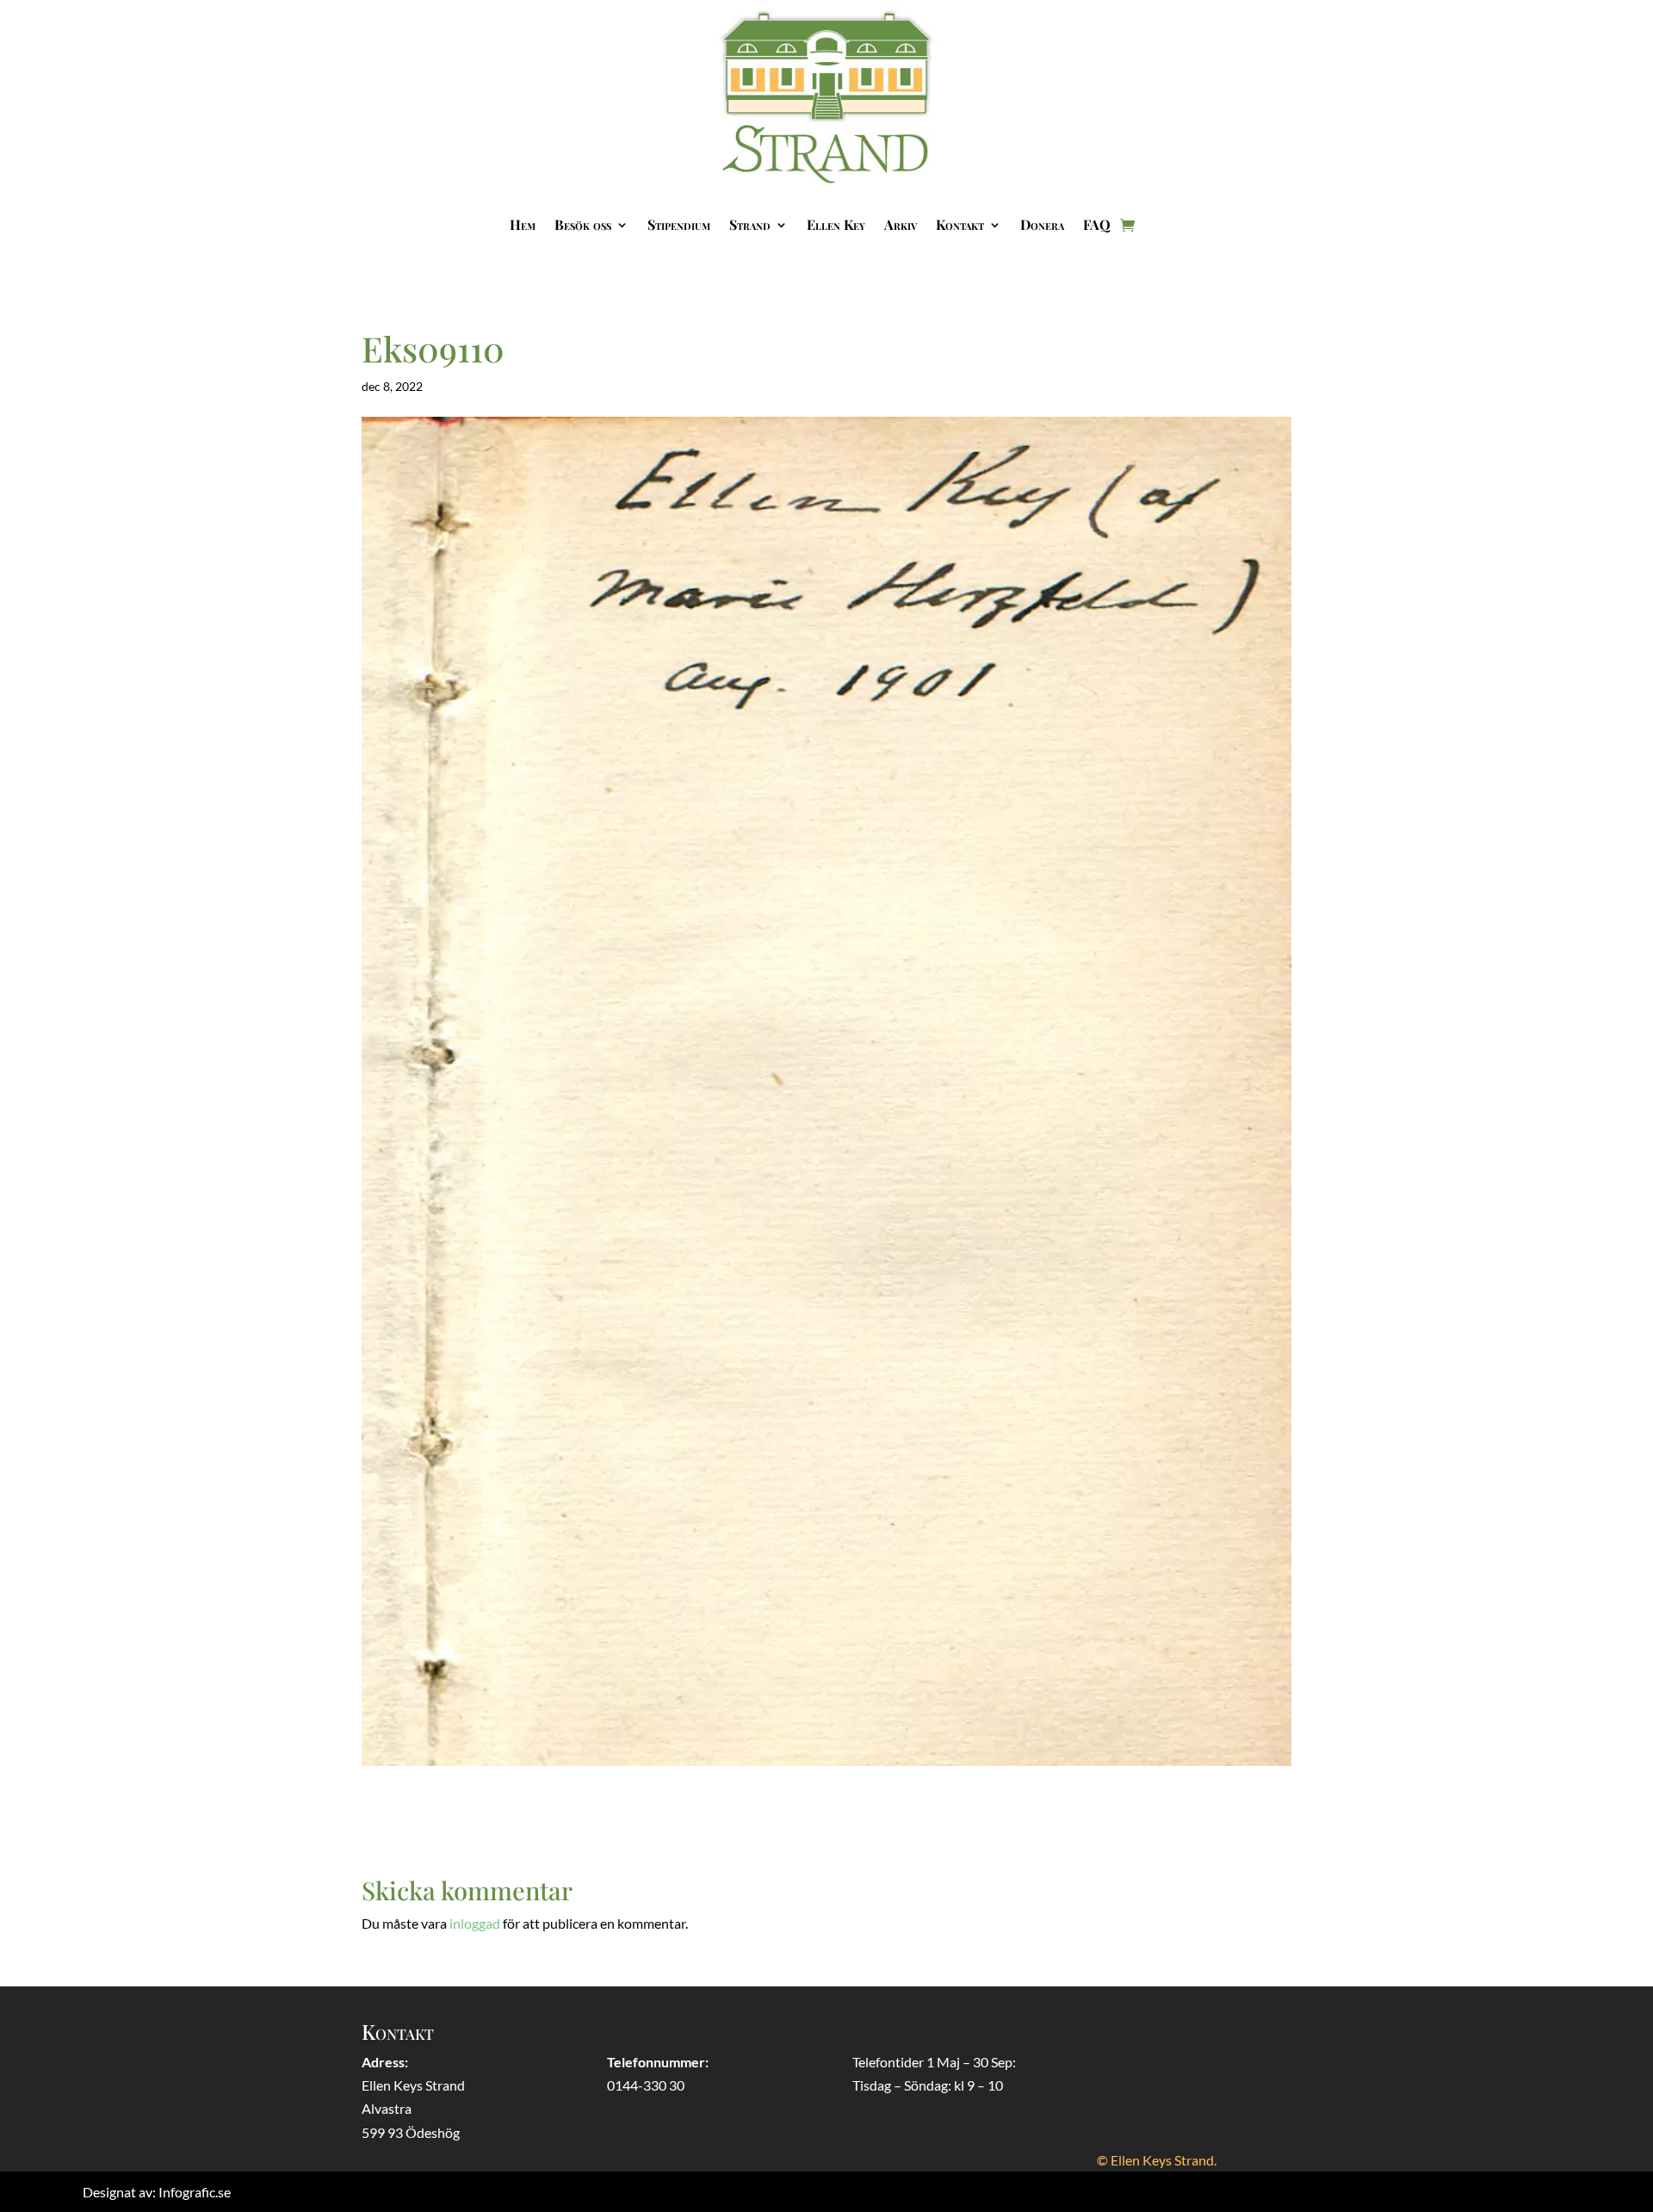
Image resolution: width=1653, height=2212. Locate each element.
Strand (750, 224)
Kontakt (960, 224)
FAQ (1097, 224)
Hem (523, 224)
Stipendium (679, 224)
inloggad (475, 1923)
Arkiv (901, 224)
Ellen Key (836, 224)
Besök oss (583, 224)
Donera (1042, 224)
